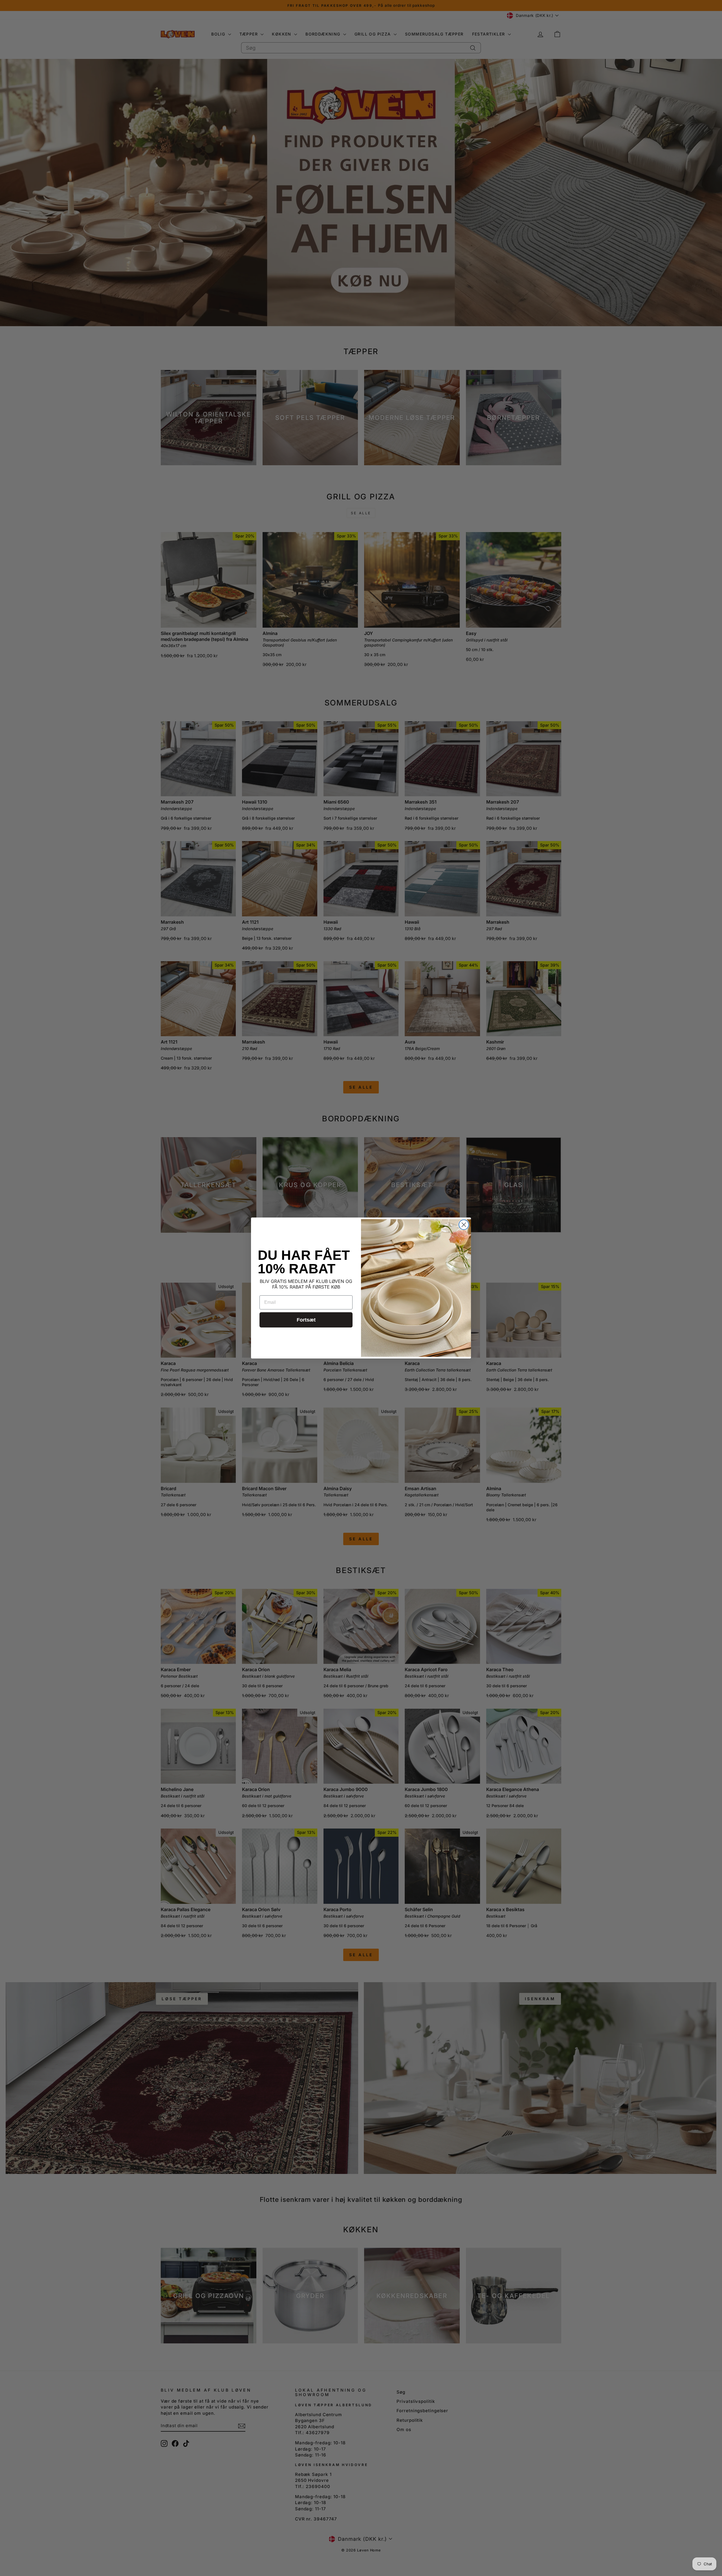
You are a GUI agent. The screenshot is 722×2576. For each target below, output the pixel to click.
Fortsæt (306, 1320)
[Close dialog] (464, 1225)
